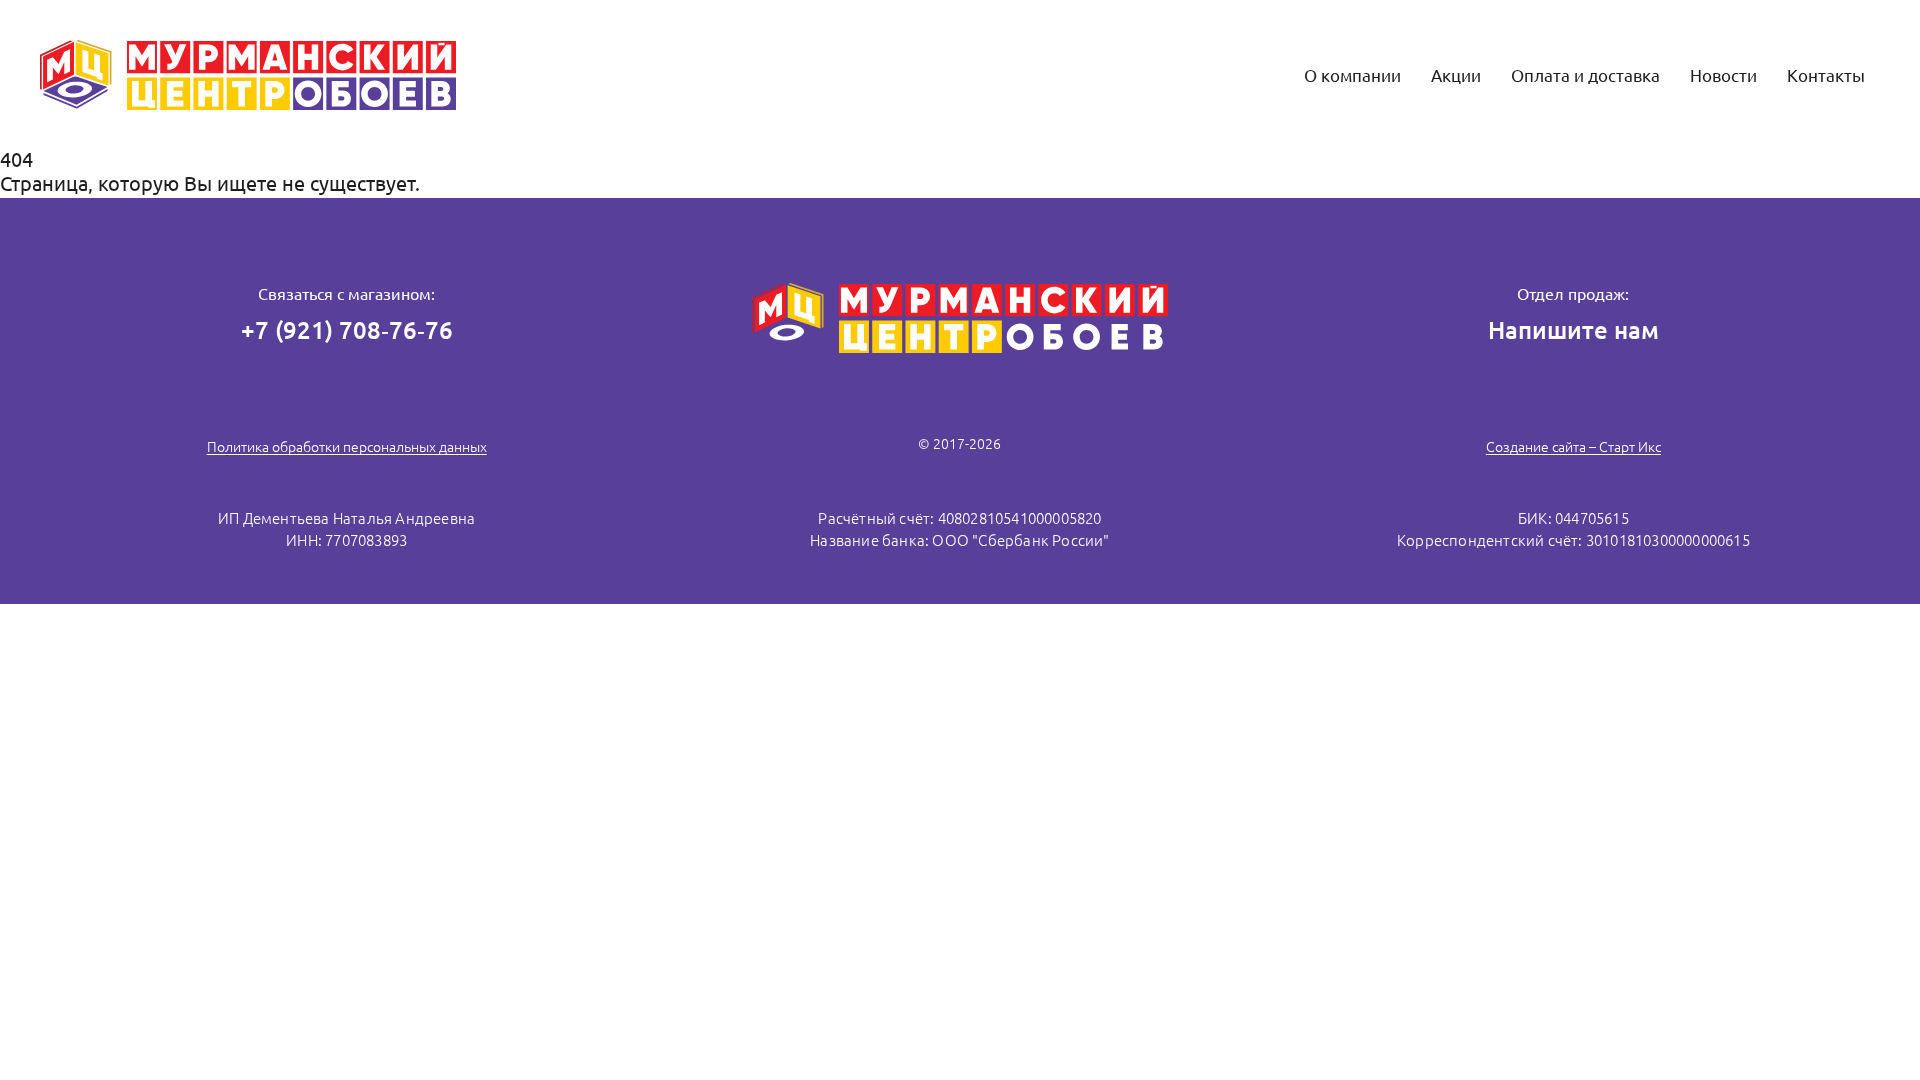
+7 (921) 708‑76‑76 (347, 330)
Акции (1456, 75)
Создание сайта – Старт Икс (1573, 447)
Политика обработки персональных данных (347, 447)
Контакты (1826, 75)
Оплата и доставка (1585, 75)
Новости (1723, 75)
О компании (1352, 75)
